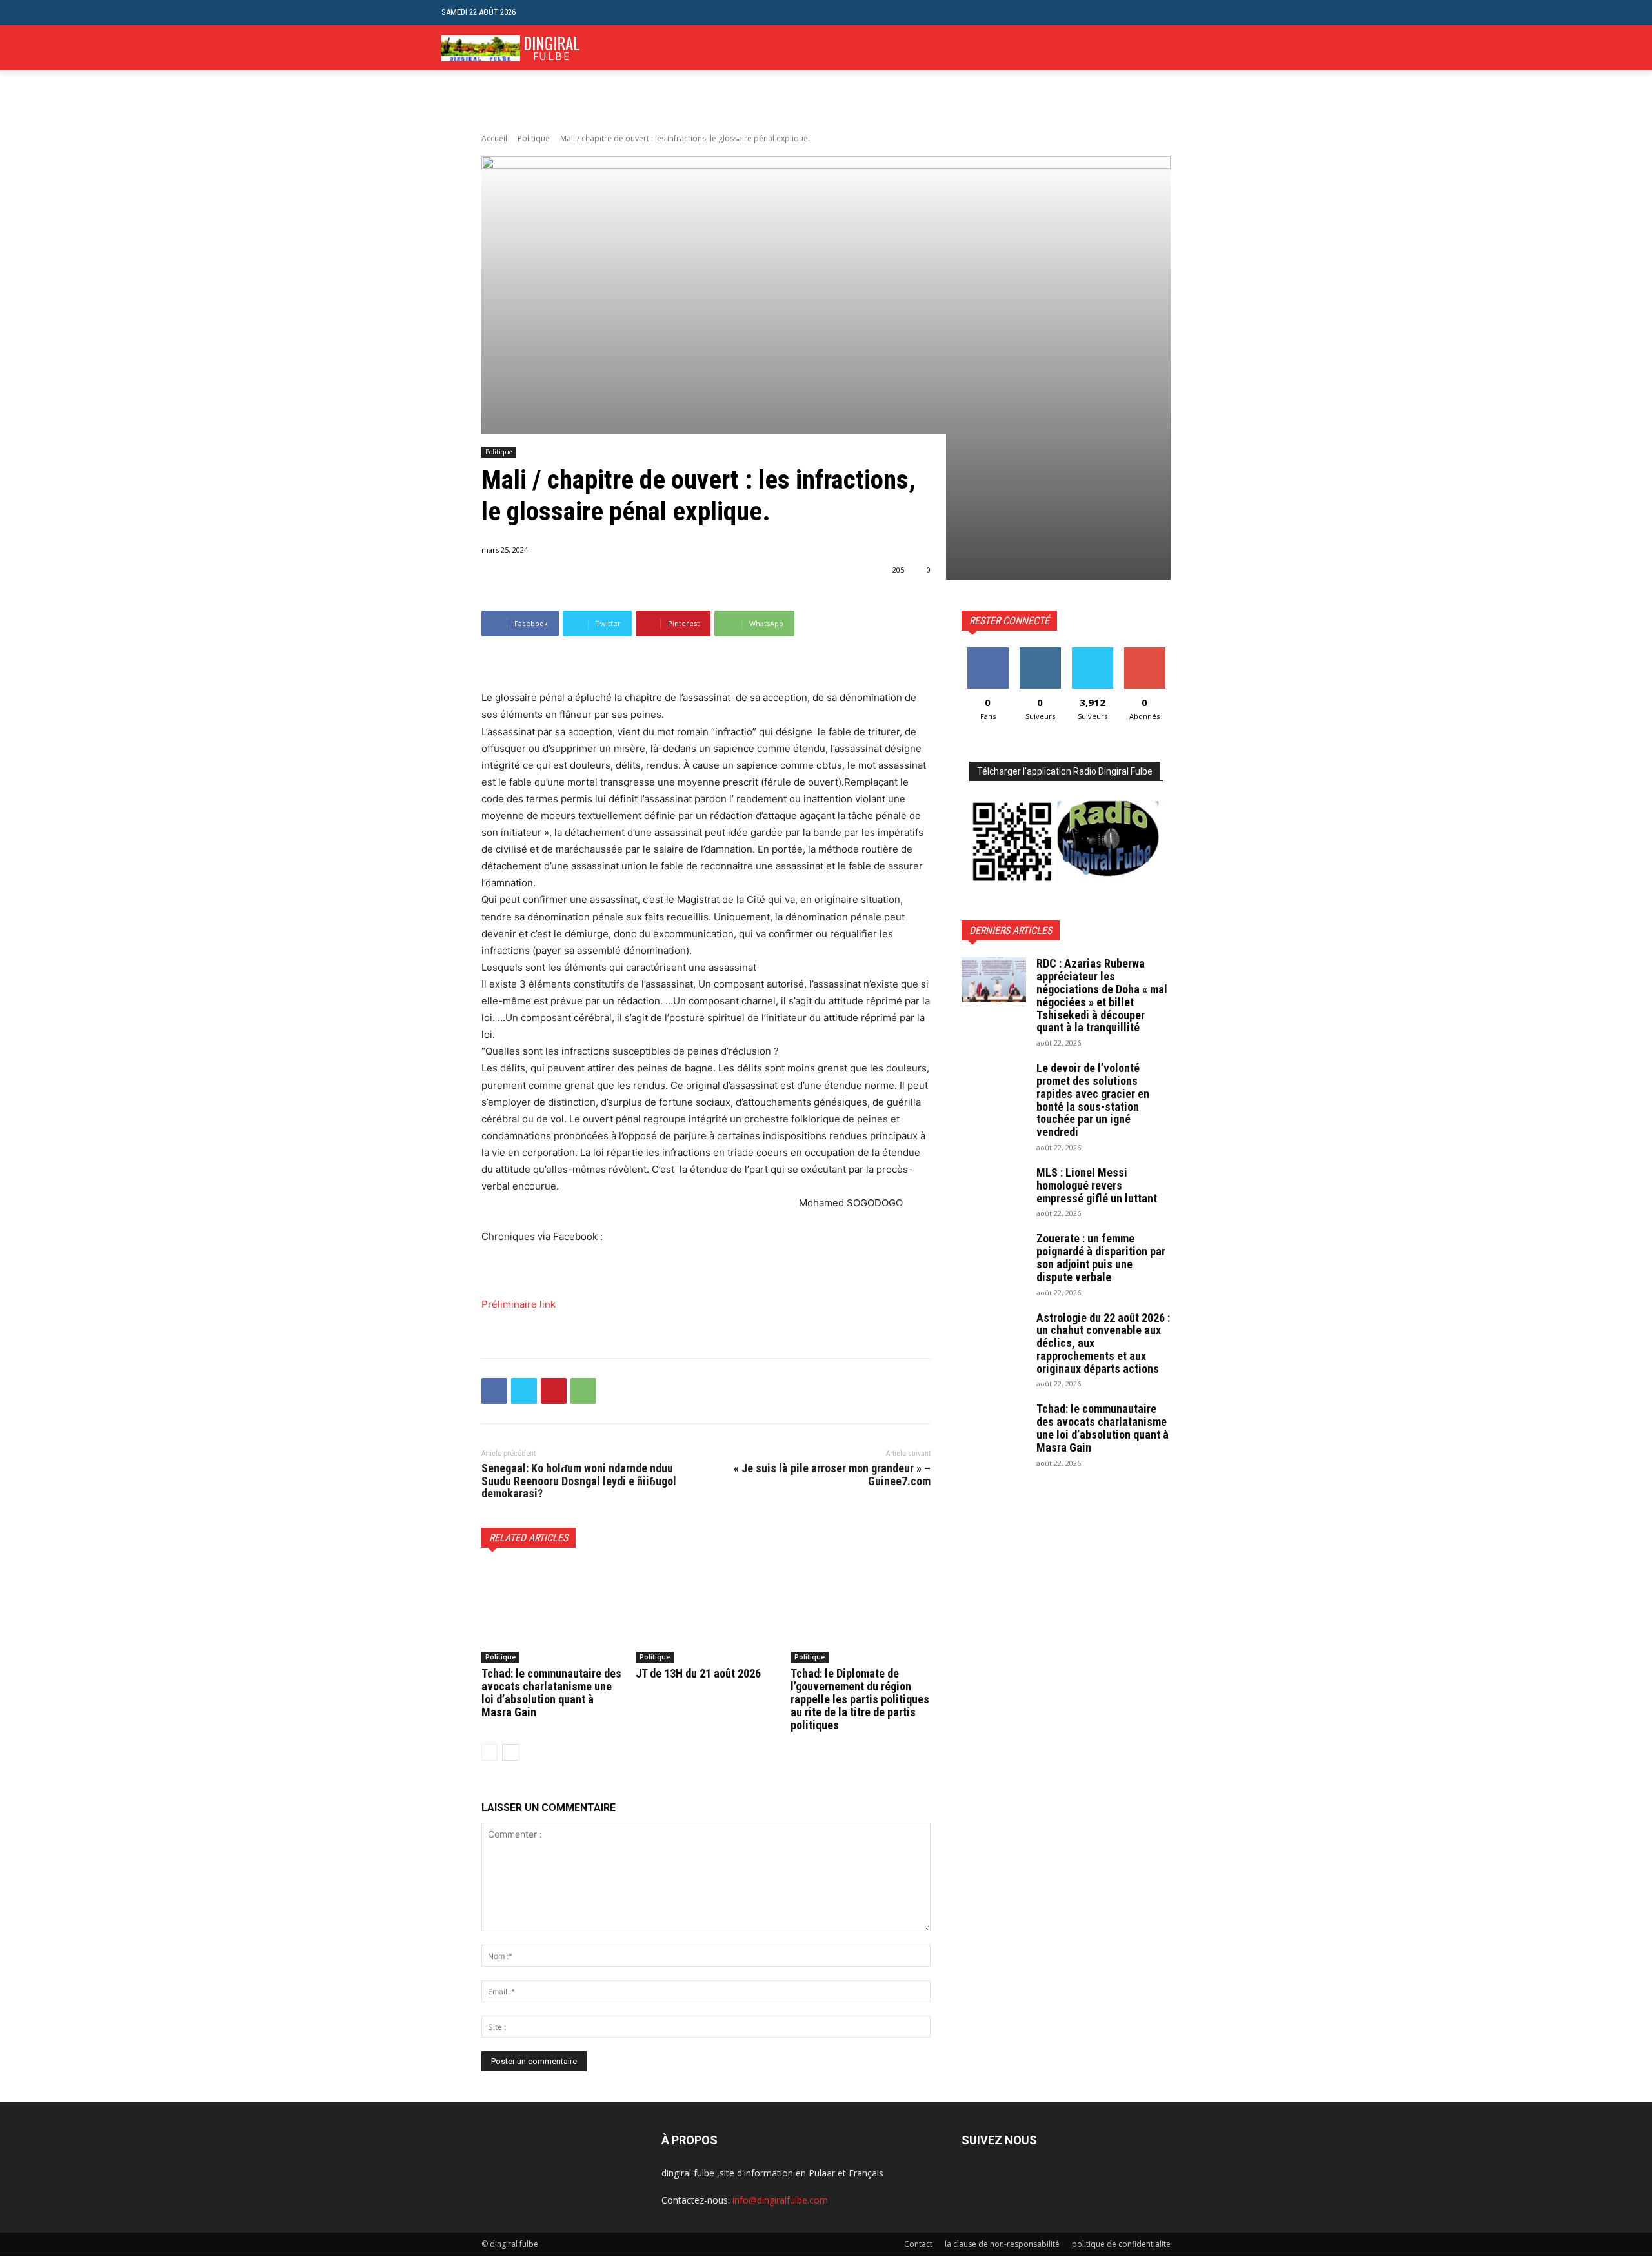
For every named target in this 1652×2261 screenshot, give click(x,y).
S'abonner (1145, 652)
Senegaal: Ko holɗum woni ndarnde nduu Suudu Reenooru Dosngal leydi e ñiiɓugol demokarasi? (579, 1481)
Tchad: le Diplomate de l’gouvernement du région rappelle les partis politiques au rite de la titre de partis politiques (860, 1699)
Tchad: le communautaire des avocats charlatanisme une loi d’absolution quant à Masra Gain (551, 1692)
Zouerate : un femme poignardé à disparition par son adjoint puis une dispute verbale (1101, 1257)
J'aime (988, 652)
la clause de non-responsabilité (1002, 2244)
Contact (918, 2244)
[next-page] (510, 1752)
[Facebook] (494, 1391)
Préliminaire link (519, 1304)
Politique (534, 138)
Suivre (1040, 652)
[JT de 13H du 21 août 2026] (706, 1614)
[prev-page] (489, 1752)
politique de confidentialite (1121, 2244)
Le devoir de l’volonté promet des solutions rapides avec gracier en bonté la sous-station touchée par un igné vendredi (1093, 1100)
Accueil (494, 138)
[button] (1201, 13)
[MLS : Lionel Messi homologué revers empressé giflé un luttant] (994, 1189)
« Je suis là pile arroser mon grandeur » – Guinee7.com (832, 1475)
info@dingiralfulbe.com (780, 2200)
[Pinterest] (554, 1391)
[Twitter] (524, 1391)
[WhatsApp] (583, 1391)
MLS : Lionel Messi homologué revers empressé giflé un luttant (1097, 1185)
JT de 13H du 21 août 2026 (698, 1673)
